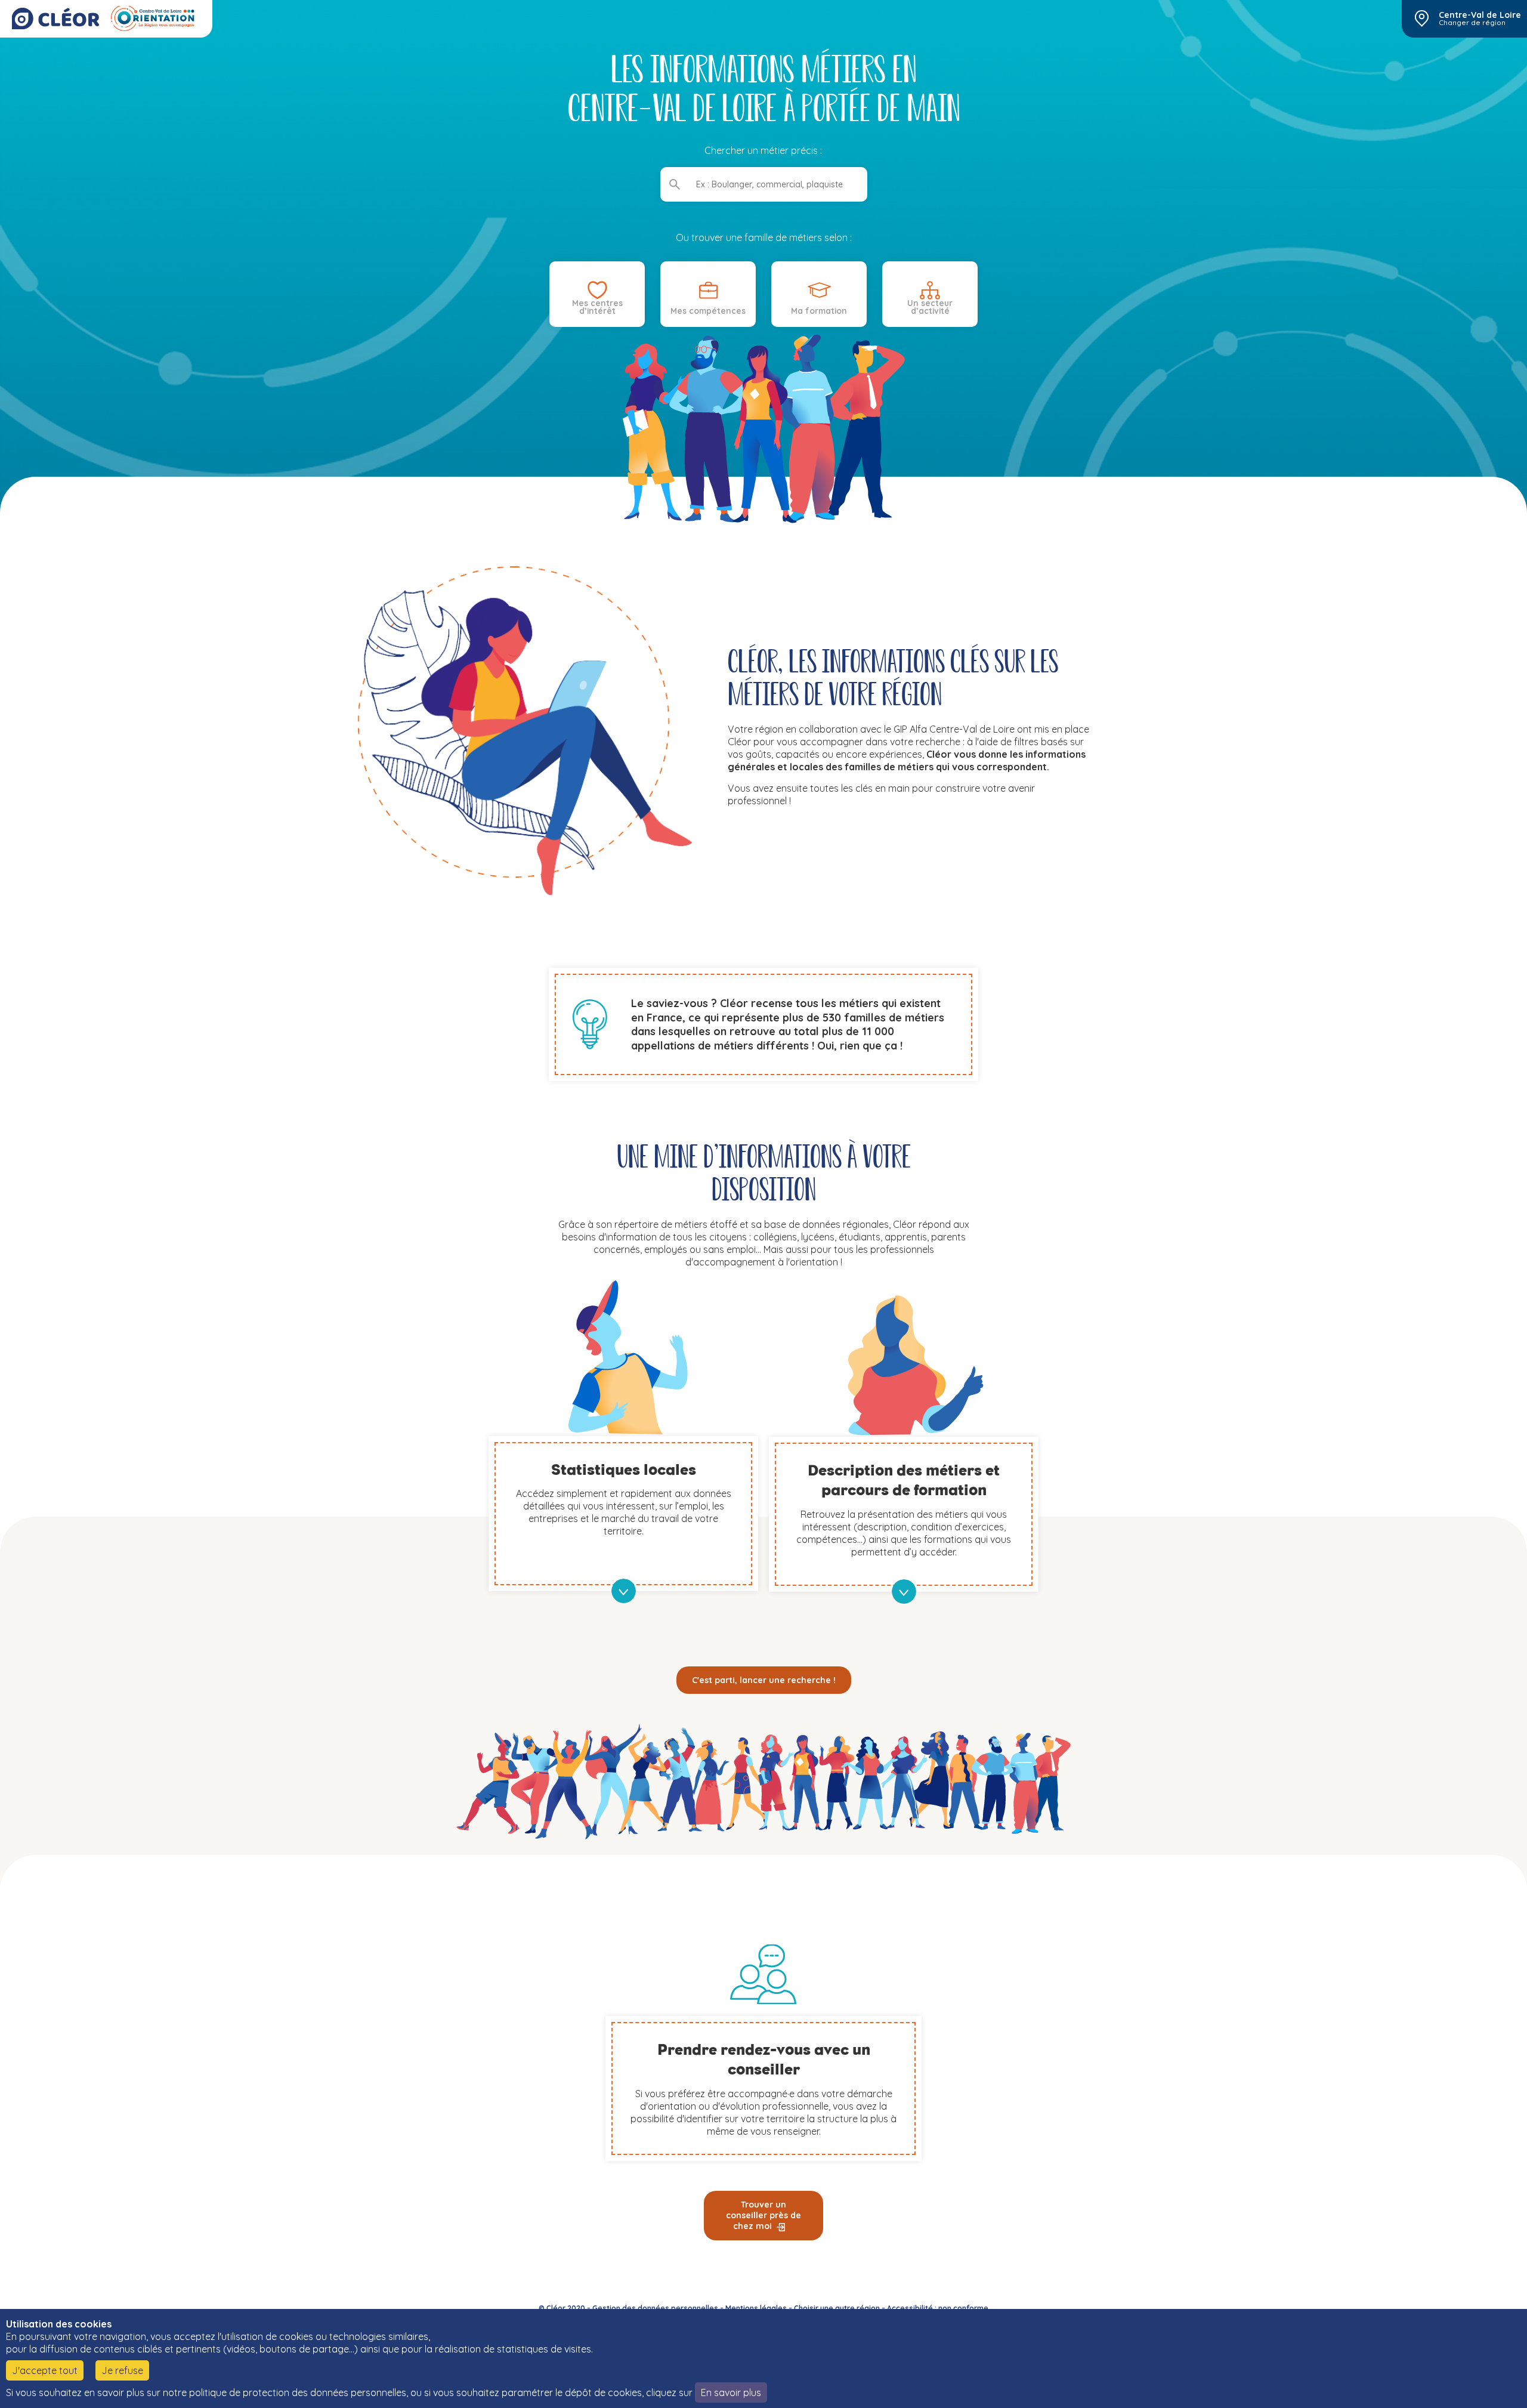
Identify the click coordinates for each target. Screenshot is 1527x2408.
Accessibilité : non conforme (938, 2308)
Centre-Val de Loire (1480, 15)
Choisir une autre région (837, 2308)
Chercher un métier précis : (764, 150)
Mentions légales (756, 2308)
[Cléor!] (55, 18)
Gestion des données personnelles (655, 2308)
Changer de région (1472, 23)
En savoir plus (731, 2392)
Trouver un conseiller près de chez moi (763, 2215)
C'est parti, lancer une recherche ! (764, 1680)
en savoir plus (624, 1591)
